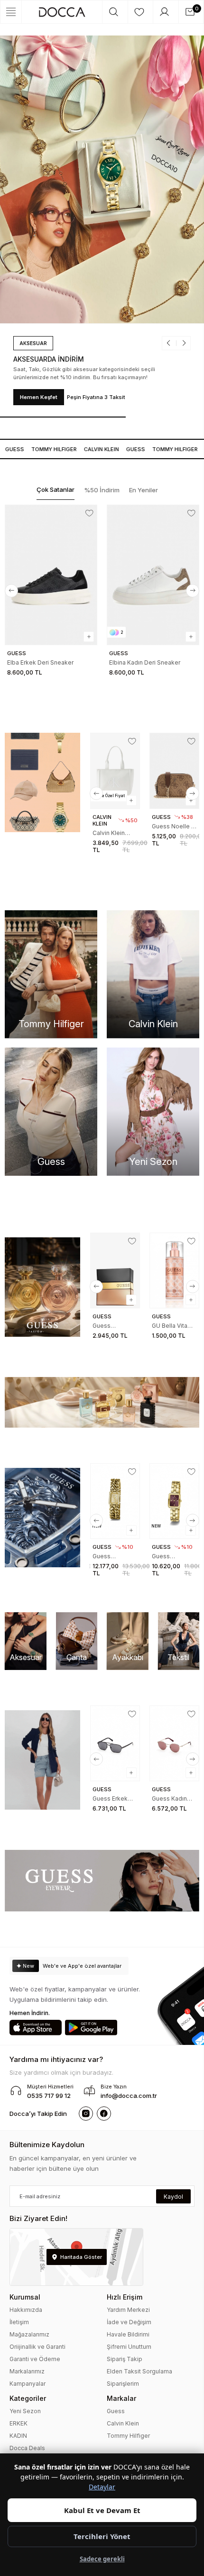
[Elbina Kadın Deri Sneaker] (153, 575)
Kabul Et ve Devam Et (102, 2510)
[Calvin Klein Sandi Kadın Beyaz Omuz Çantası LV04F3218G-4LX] (115, 771)
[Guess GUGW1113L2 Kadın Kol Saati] (115, 1501)
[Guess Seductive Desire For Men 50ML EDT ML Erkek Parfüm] (115, 1270)
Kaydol (173, 2197)
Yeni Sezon (25, 2411)
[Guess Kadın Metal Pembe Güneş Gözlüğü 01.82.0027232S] (174, 1743)
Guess (127, 449)
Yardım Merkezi (128, 2310)
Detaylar (102, 2487)
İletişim (19, 2322)
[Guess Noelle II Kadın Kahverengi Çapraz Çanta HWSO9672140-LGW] (174, 771)
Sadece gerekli (102, 2559)
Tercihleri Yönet (102, 2536)
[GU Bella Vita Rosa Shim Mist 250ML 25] (174, 1270)
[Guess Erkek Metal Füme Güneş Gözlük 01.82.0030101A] (115, 1743)
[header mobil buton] (62, 12)
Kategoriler (28, 2398)
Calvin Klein (123, 2423)
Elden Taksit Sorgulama (139, 2371)
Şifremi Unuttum (129, 2347)
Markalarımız (27, 2371)
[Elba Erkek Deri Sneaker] (51, 575)
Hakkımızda (26, 2310)
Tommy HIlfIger (46, 449)
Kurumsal (25, 2297)
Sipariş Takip (125, 2359)
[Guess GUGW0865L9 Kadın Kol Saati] (174, 1501)
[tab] (56, 490)
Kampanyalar (28, 2384)
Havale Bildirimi (128, 2334)
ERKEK (19, 2423)
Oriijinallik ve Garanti (37, 2347)
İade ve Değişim (129, 2322)
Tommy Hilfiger (128, 2436)
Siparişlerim (123, 2384)
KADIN (18, 2436)
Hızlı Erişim (125, 2297)
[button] (172, 343)
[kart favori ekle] (89, 513)
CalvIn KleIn (93, 449)
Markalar (121, 2398)
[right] (193, 591)
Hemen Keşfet (39, 397)
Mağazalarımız (29, 2334)
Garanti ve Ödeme (35, 2359)
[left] (11, 591)
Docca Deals (27, 2448)
